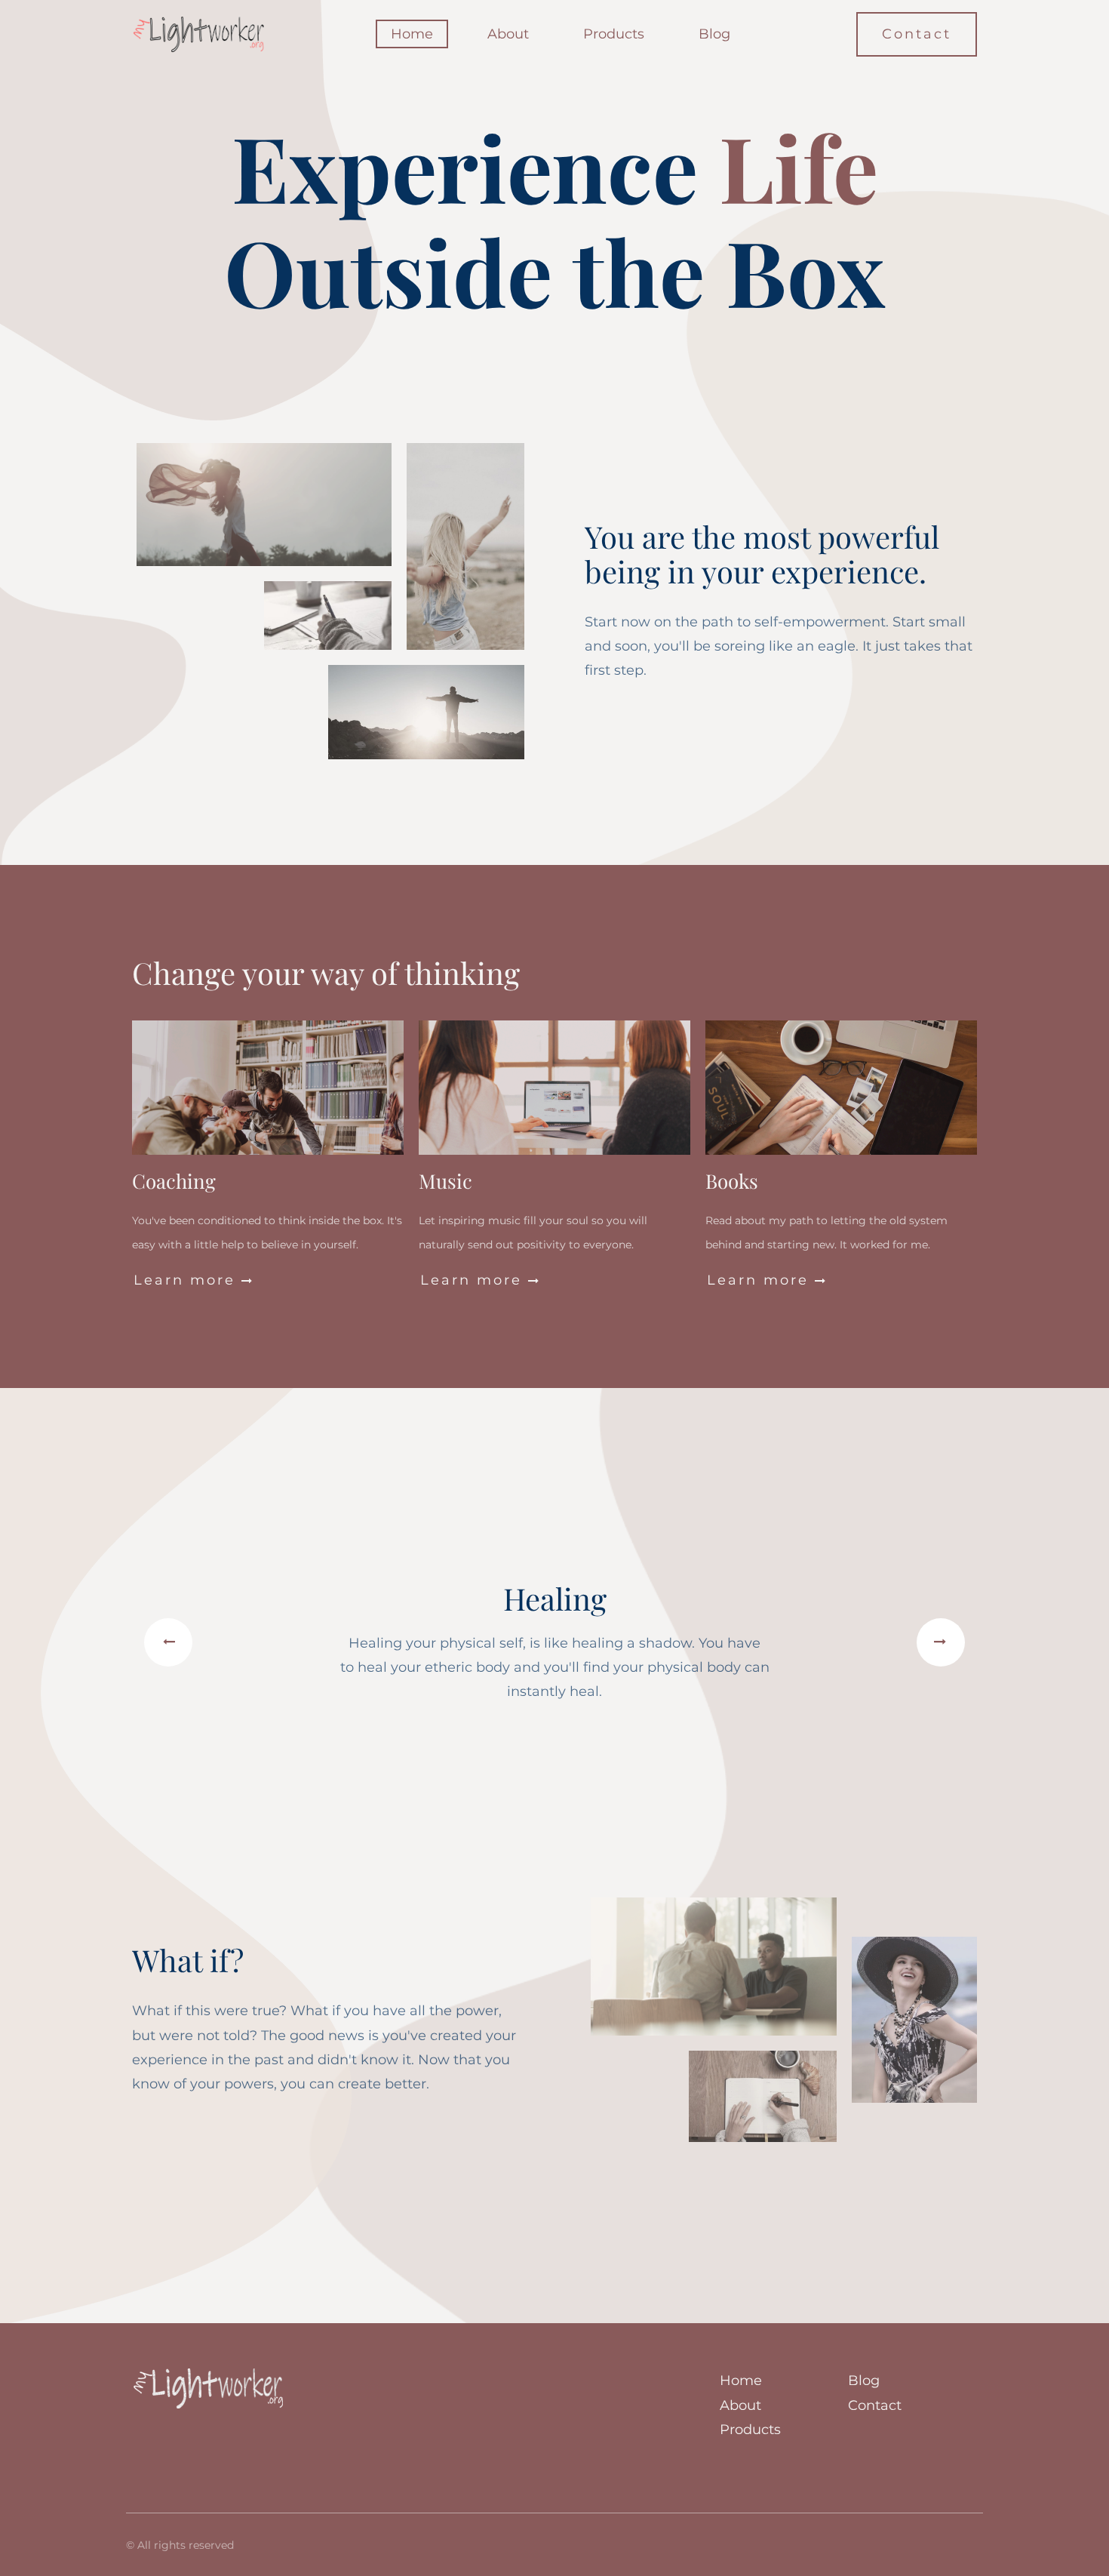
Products (614, 34)
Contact (917, 34)
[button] (168, 1642)
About (508, 34)
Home (412, 34)
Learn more (194, 1280)
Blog (714, 34)
